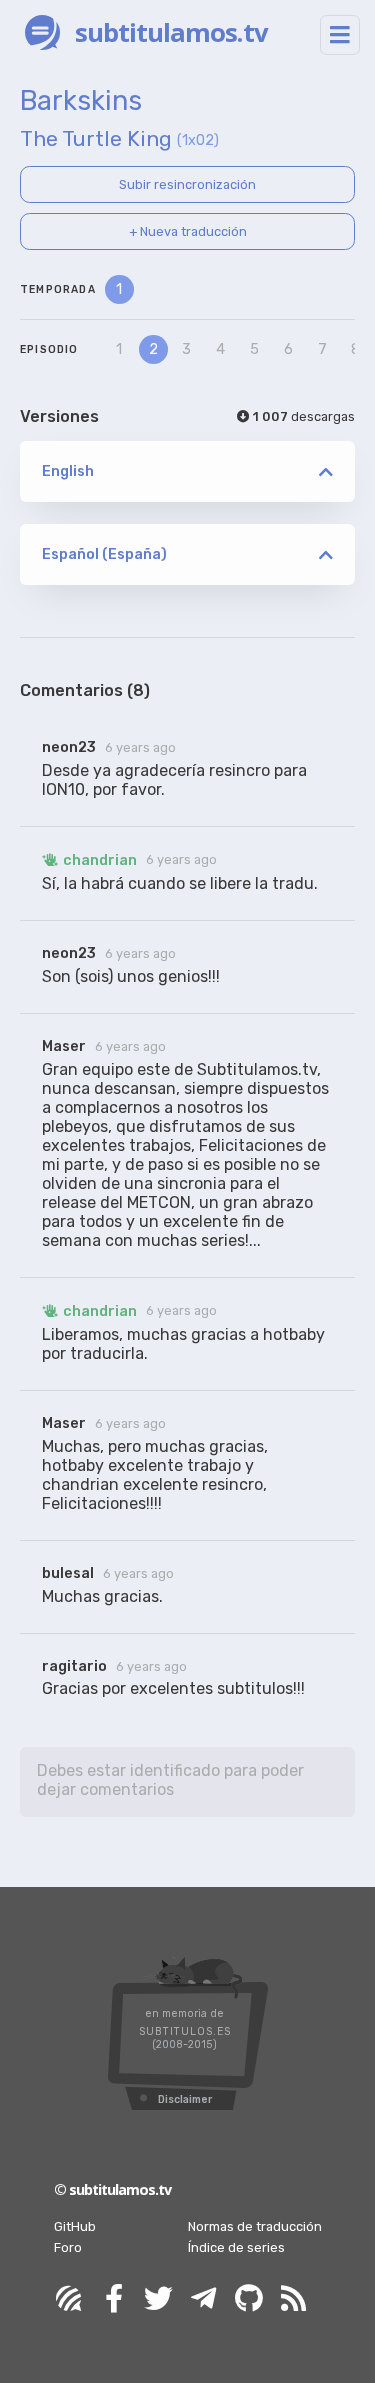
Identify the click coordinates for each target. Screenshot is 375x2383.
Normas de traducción (255, 2226)
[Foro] (69, 2299)
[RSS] (294, 2299)
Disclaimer (185, 2099)
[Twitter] (159, 2299)
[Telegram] (204, 2299)
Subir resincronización (187, 184)
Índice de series (236, 2247)
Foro (68, 2247)
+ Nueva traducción (188, 231)
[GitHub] (249, 2299)
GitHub (75, 2226)
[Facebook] (114, 2299)
